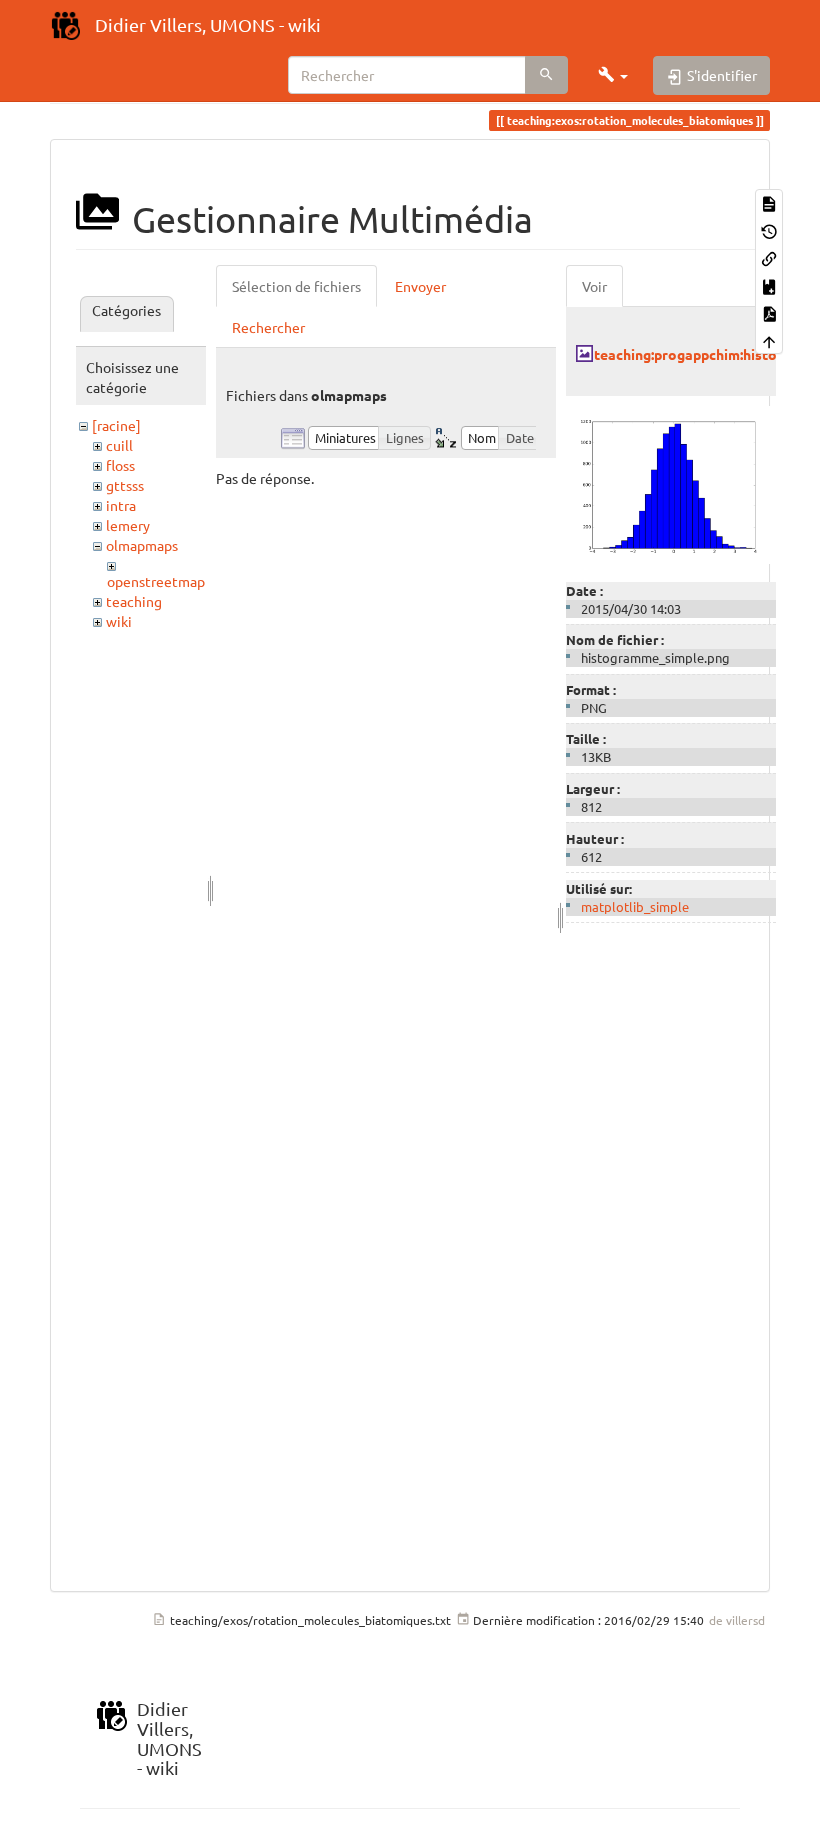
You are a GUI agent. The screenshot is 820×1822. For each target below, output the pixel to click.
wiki (119, 621)
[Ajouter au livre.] (769, 284)
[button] (613, 75)
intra (121, 505)
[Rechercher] (546, 75)
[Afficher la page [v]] (769, 202)
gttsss (125, 485)
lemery (128, 525)
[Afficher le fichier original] (671, 483)
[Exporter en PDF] (769, 312)
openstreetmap (156, 581)
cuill (119, 445)
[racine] (116, 425)
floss (120, 465)
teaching (134, 601)
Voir (594, 286)
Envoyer (420, 286)
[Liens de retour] (769, 257)
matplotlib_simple (635, 906)
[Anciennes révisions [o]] (769, 229)
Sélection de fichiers (296, 286)
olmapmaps (142, 545)
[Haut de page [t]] (769, 339)
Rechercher (268, 327)
